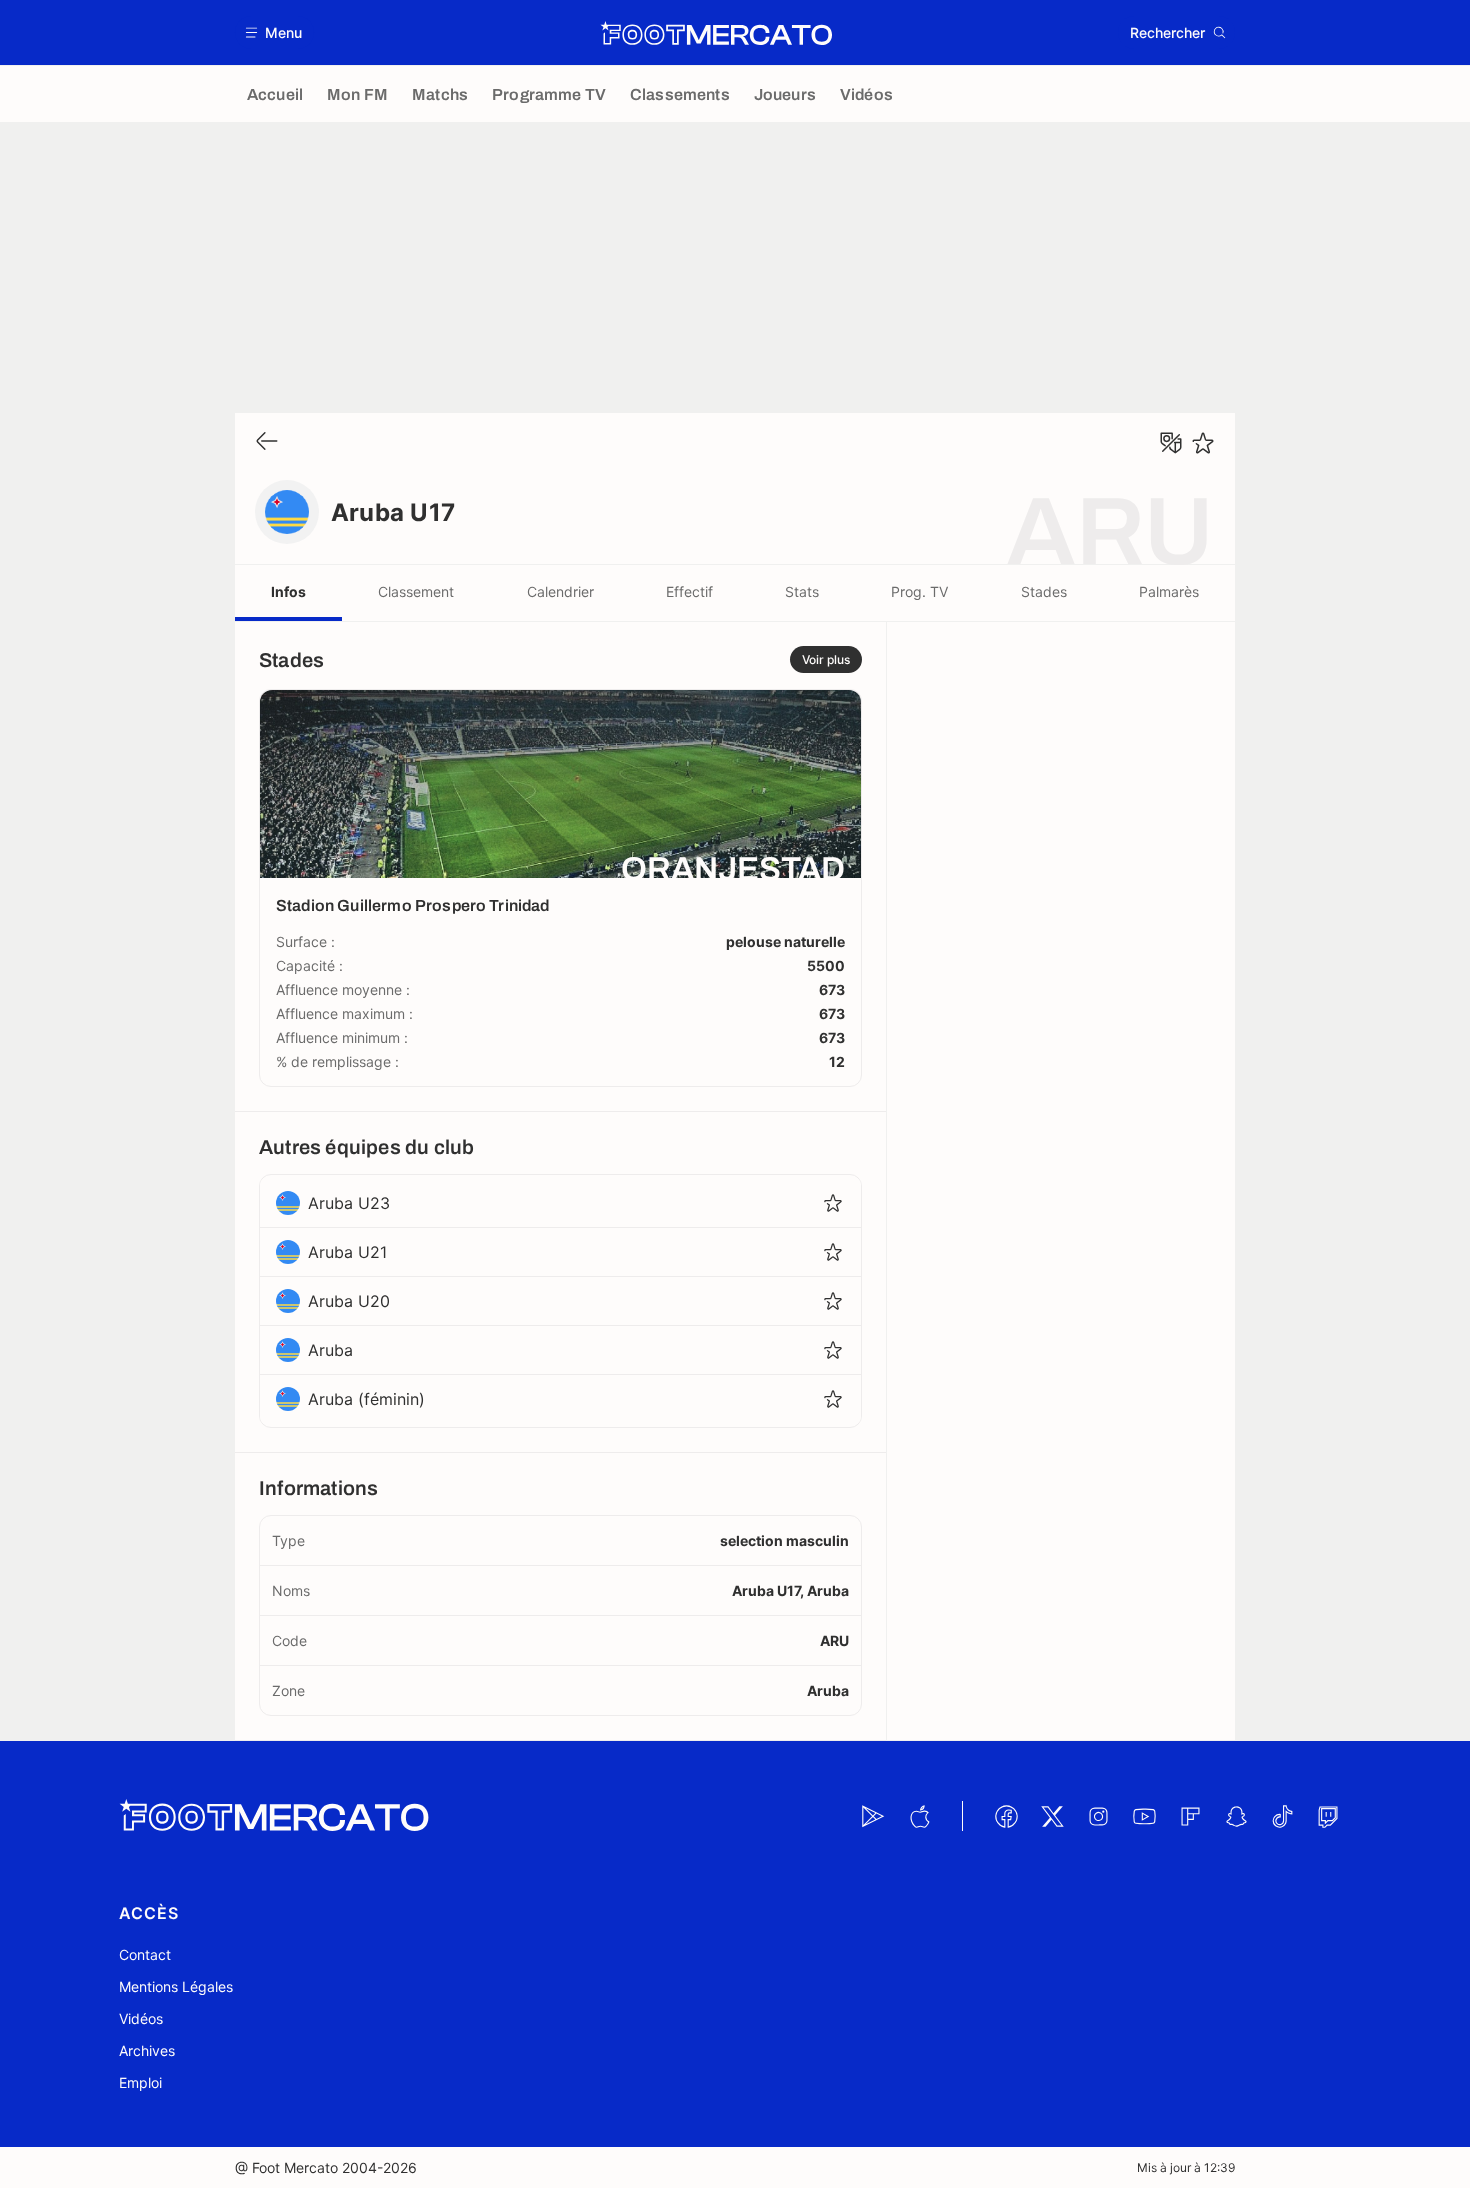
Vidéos (141, 2018)
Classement (416, 591)
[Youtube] (1144, 1816)
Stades (1044, 591)
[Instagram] (1098, 1816)
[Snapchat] (1236, 1816)
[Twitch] (1328, 1816)
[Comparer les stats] (1171, 443)
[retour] (267, 442)
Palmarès (1169, 591)
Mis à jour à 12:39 (1186, 2167)
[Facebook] (1006, 1816)
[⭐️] (1203, 443)
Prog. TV (919, 591)
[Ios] (919, 1816)
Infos (288, 591)
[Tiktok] (1282, 1816)
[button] (274, 32)
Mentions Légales (176, 1986)
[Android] (873, 1816)
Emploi (140, 2082)
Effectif (689, 591)
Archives (147, 2050)
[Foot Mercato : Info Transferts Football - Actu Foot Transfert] (716, 33)
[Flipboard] (1190, 1816)
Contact (145, 1954)
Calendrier (560, 591)
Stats (802, 591)
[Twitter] (1052, 1816)
